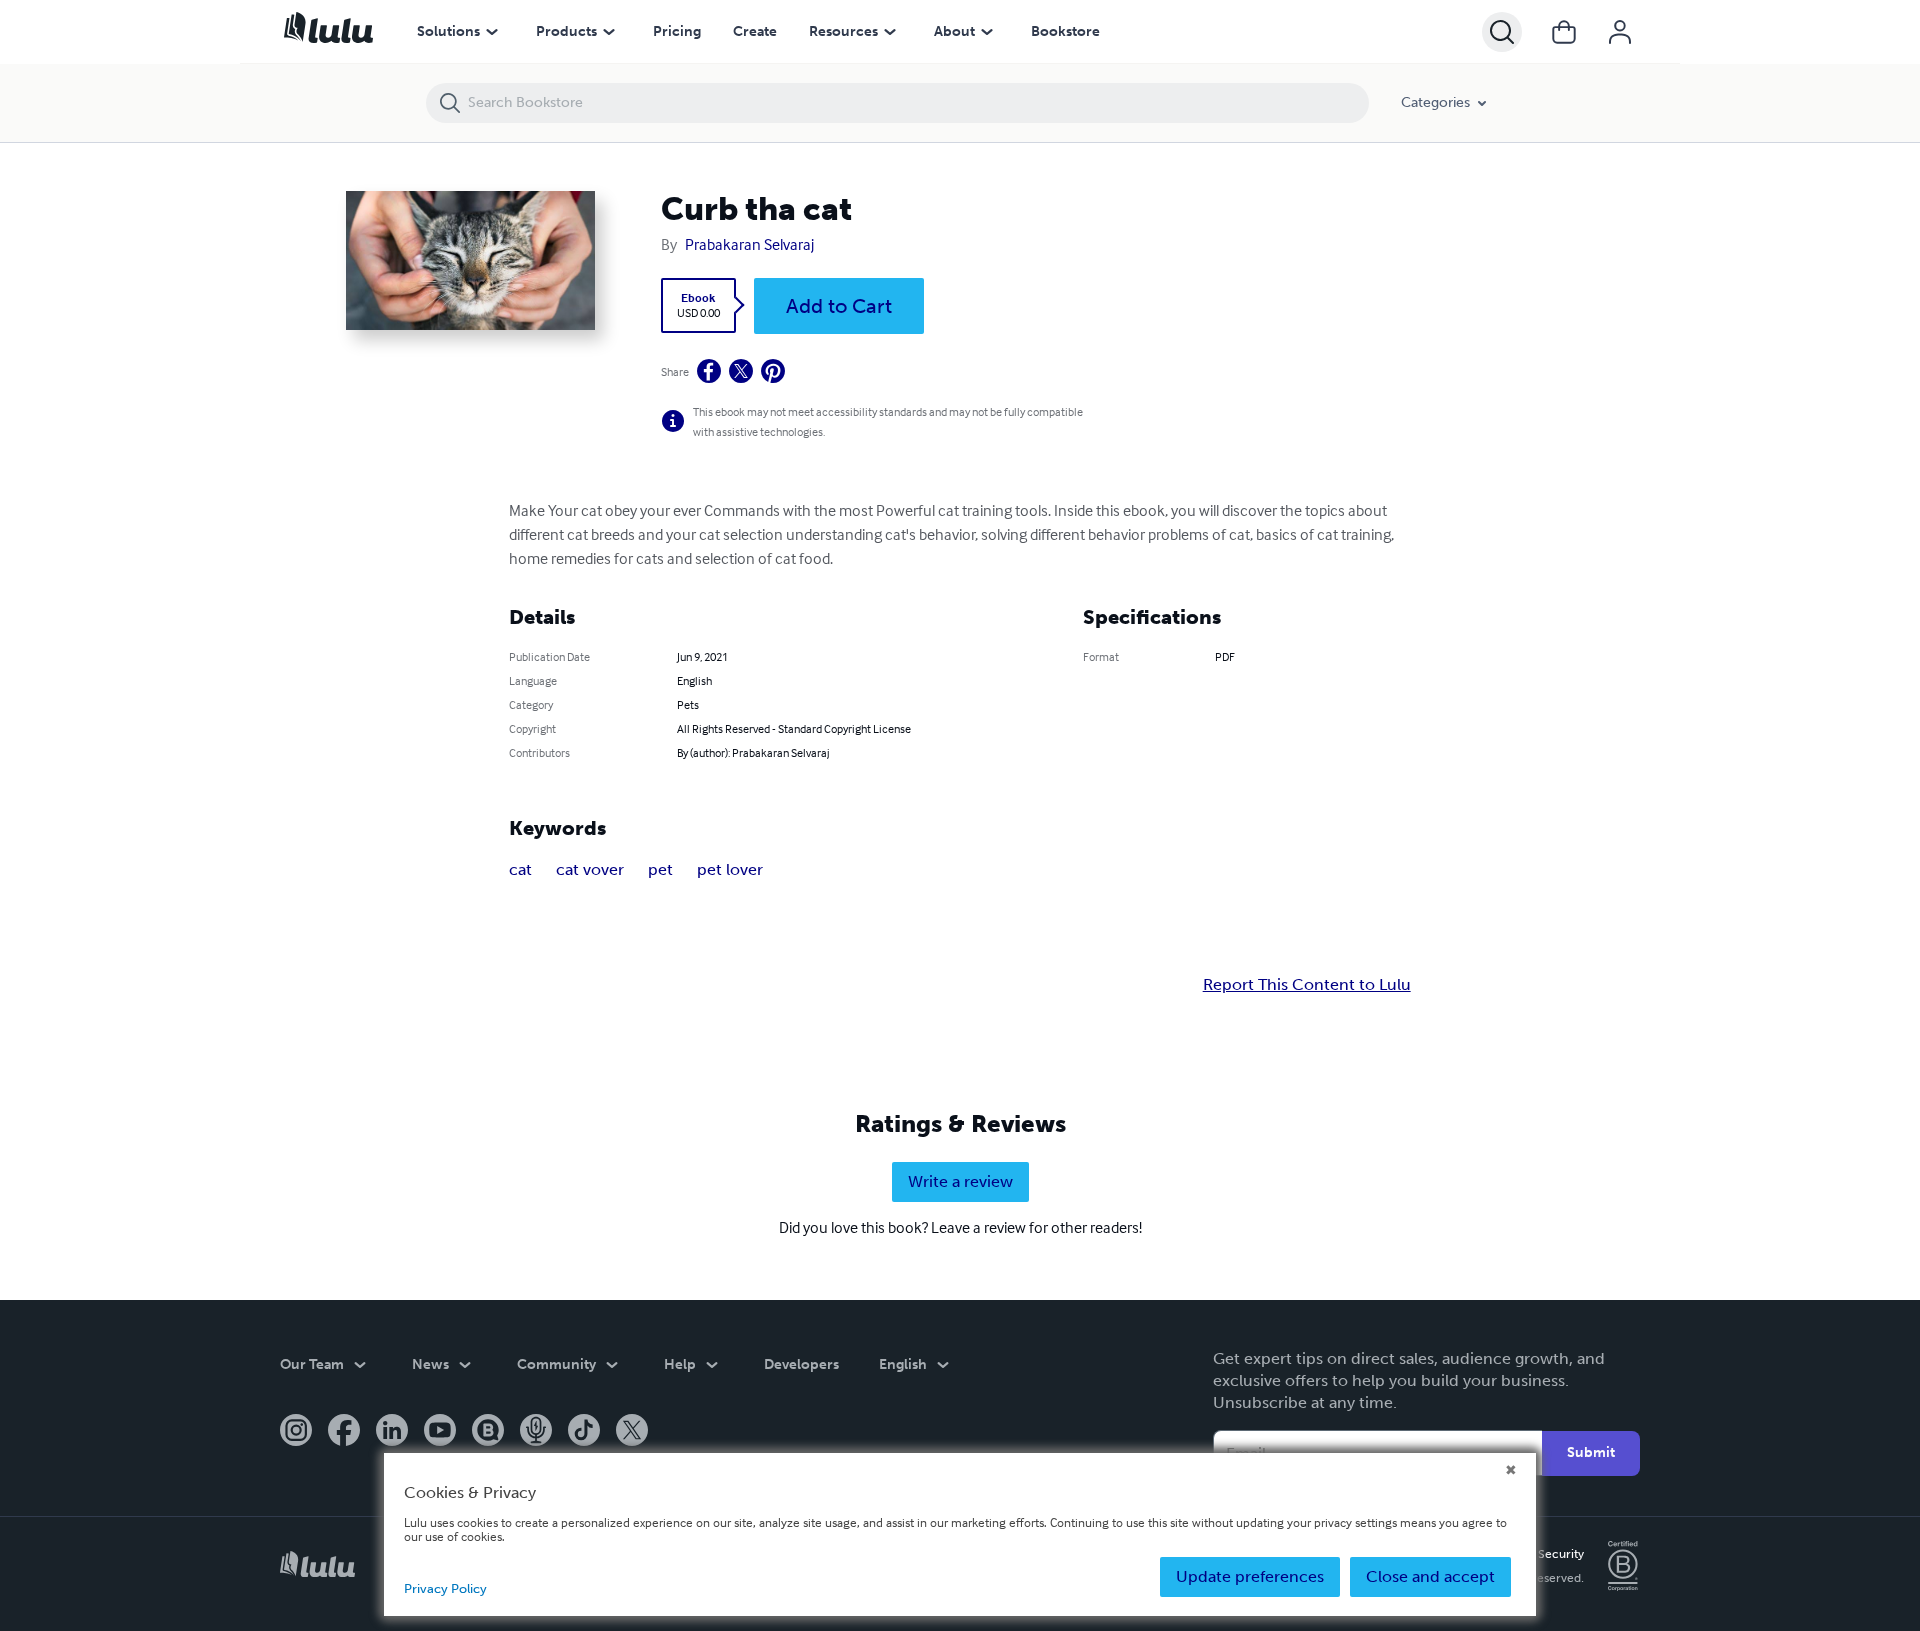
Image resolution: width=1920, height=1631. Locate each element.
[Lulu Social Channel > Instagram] (296, 1432)
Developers (801, 1364)
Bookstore (1065, 31)
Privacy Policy (445, 1588)
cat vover (590, 869)
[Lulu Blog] (488, 1432)
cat (520, 869)
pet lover (730, 869)
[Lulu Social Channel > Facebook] (344, 1432)
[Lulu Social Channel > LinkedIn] (392, 1432)
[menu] (492, 32)
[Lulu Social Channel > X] (632, 1432)
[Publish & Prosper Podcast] (536, 1432)
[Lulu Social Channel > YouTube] (440, 1432)
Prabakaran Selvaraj (749, 244)
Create (755, 31)
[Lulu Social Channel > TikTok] (584, 1432)
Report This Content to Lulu (1307, 985)
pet (660, 869)
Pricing (677, 31)
